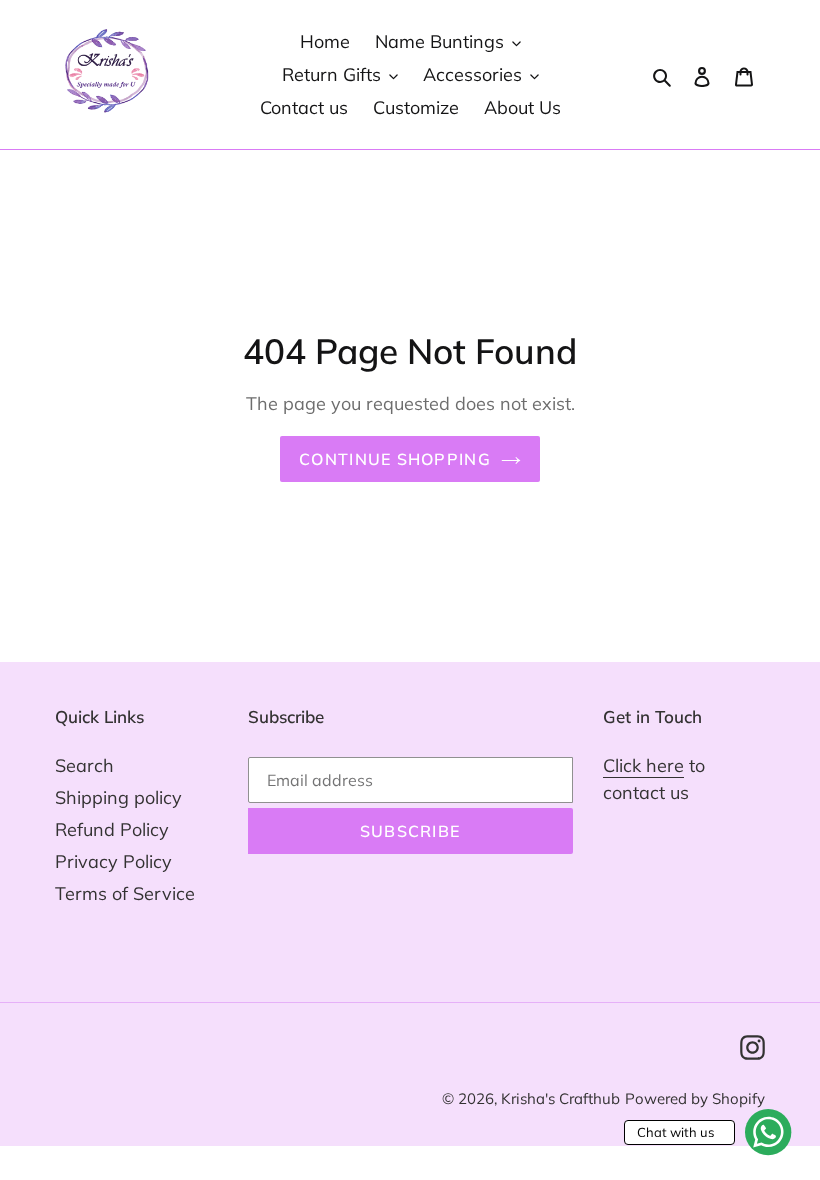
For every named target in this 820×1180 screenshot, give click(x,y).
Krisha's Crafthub (560, 1098)
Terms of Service (125, 893)
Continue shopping (395, 459)
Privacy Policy (113, 861)
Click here (643, 765)
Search (84, 765)
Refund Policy (112, 829)
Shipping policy (118, 797)
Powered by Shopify (695, 1098)
